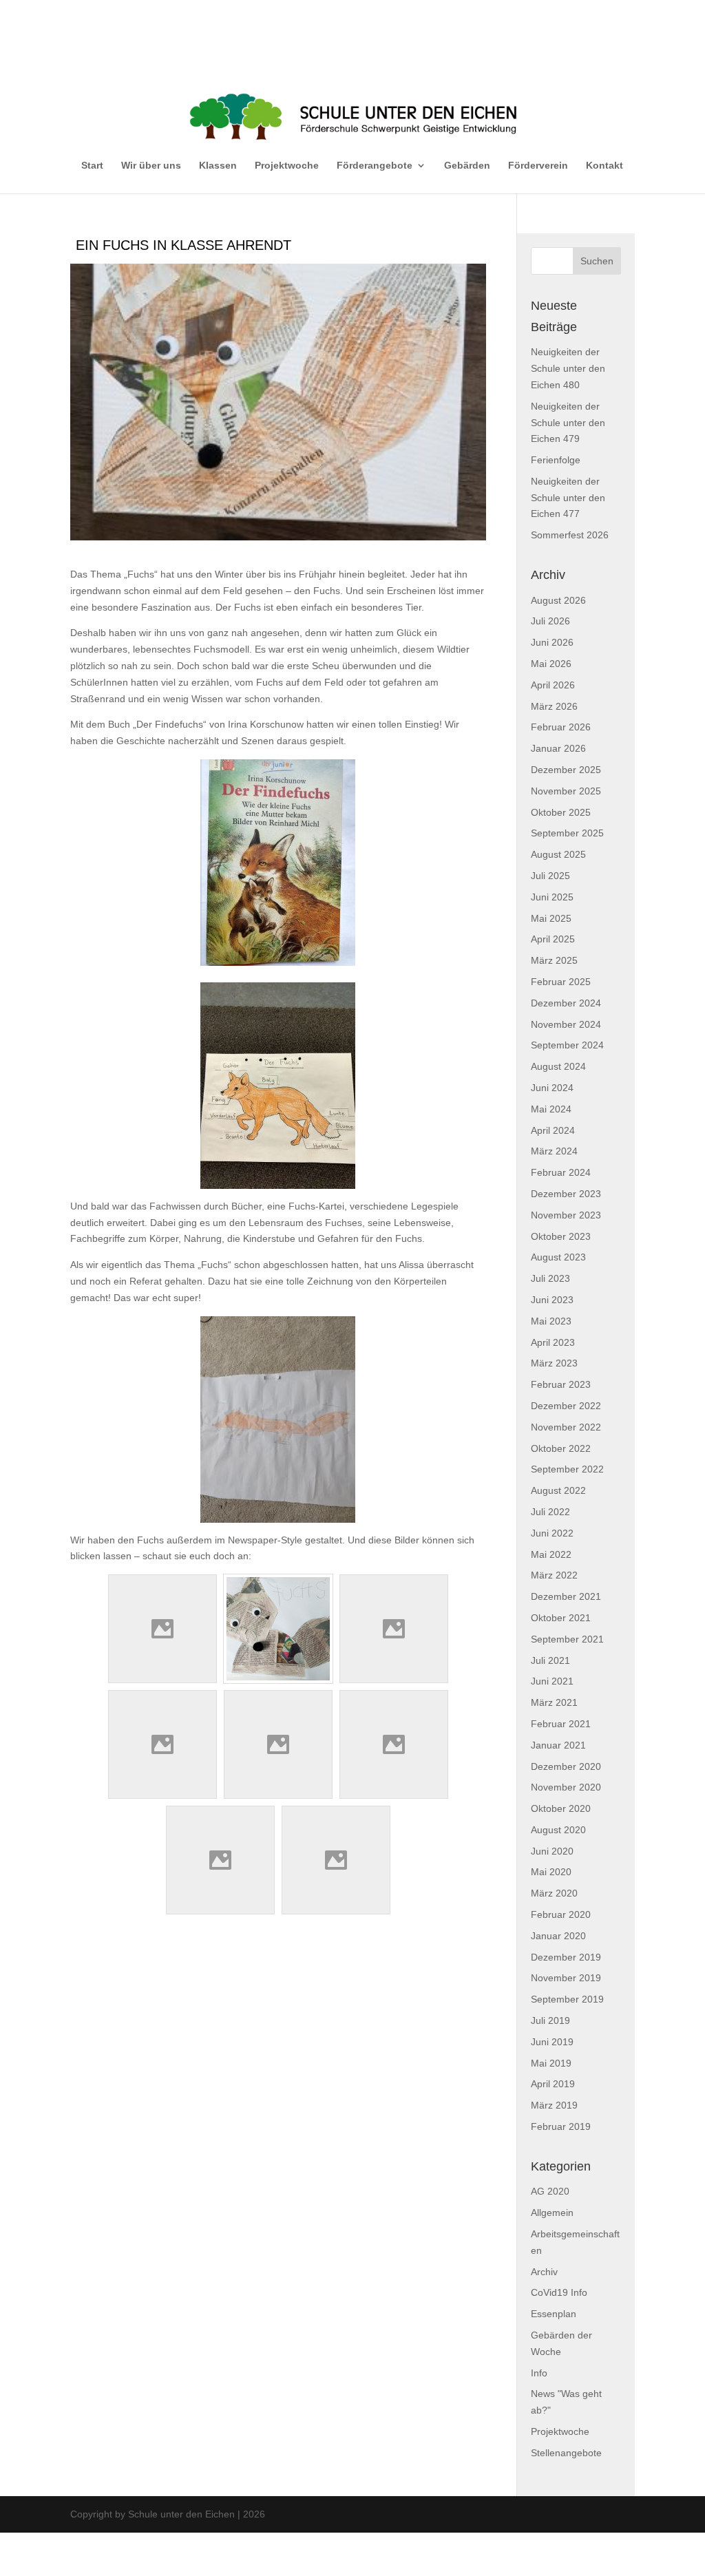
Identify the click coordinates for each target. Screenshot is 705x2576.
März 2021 (554, 1702)
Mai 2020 (551, 1872)
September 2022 (567, 1469)
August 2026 (558, 600)
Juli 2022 (550, 1512)
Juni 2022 (552, 1533)
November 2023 (566, 1215)
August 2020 (558, 1830)
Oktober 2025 (561, 812)
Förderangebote (375, 165)
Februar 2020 (561, 1914)
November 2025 (566, 791)
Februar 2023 (561, 1384)
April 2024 (553, 1130)
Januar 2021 (558, 1745)
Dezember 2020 (566, 1766)
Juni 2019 (552, 2042)
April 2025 (553, 939)
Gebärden (467, 165)
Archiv (544, 2272)
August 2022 (558, 1490)
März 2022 (554, 1575)
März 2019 (554, 2105)
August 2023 (558, 1257)
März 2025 (554, 960)
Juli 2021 (550, 1660)
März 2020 (554, 1893)
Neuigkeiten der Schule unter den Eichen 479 (568, 423)
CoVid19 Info (559, 2292)
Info (539, 2373)
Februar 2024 (561, 1172)
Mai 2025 (551, 918)
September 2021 (567, 1639)
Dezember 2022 (566, 1406)
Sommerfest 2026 (570, 535)
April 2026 (553, 685)
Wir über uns (151, 165)
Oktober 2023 (561, 1236)
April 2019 (553, 2084)
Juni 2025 (552, 897)
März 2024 (554, 1151)
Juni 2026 (552, 642)
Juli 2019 (550, 2020)
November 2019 (566, 1978)
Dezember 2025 (566, 770)
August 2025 (558, 854)
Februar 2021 (561, 1724)
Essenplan (554, 2314)
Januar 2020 (558, 1936)
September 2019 (567, 1999)
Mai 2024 (551, 1109)
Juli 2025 (550, 876)
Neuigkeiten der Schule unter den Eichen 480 (568, 368)
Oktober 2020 (561, 1808)
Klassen (218, 165)
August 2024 (558, 1066)
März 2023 (554, 1363)
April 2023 (553, 1342)
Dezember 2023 (566, 1194)
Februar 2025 (561, 982)
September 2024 (567, 1045)
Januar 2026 (558, 748)
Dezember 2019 (566, 1957)
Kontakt (604, 165)
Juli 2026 (550, 621)
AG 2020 (550, 2191)
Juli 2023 (550, 1278)
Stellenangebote (566, 2453)
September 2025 (567, 833)
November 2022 (566, 1427)
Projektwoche (287, 165)
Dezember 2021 (566, 1596)
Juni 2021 (552, 1681)
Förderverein (538, 165)
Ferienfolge (556, 460)
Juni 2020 (552, 1851)
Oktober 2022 (561, 1448)
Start (92, 165)
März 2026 (554, 706)
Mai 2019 (551, 2063)
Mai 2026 (551, 664)
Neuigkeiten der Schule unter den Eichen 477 (568, 498)
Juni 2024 (552, 1088)
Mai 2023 (551, 1321)
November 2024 (566, 1024)
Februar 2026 (561, 727)
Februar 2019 (561, 2126)
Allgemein (552, 2213)
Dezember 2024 (566, 1003)
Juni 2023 (552, 1300)
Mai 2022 (551, 1554)
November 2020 (566, 1787)
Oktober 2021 (561, 1618)
